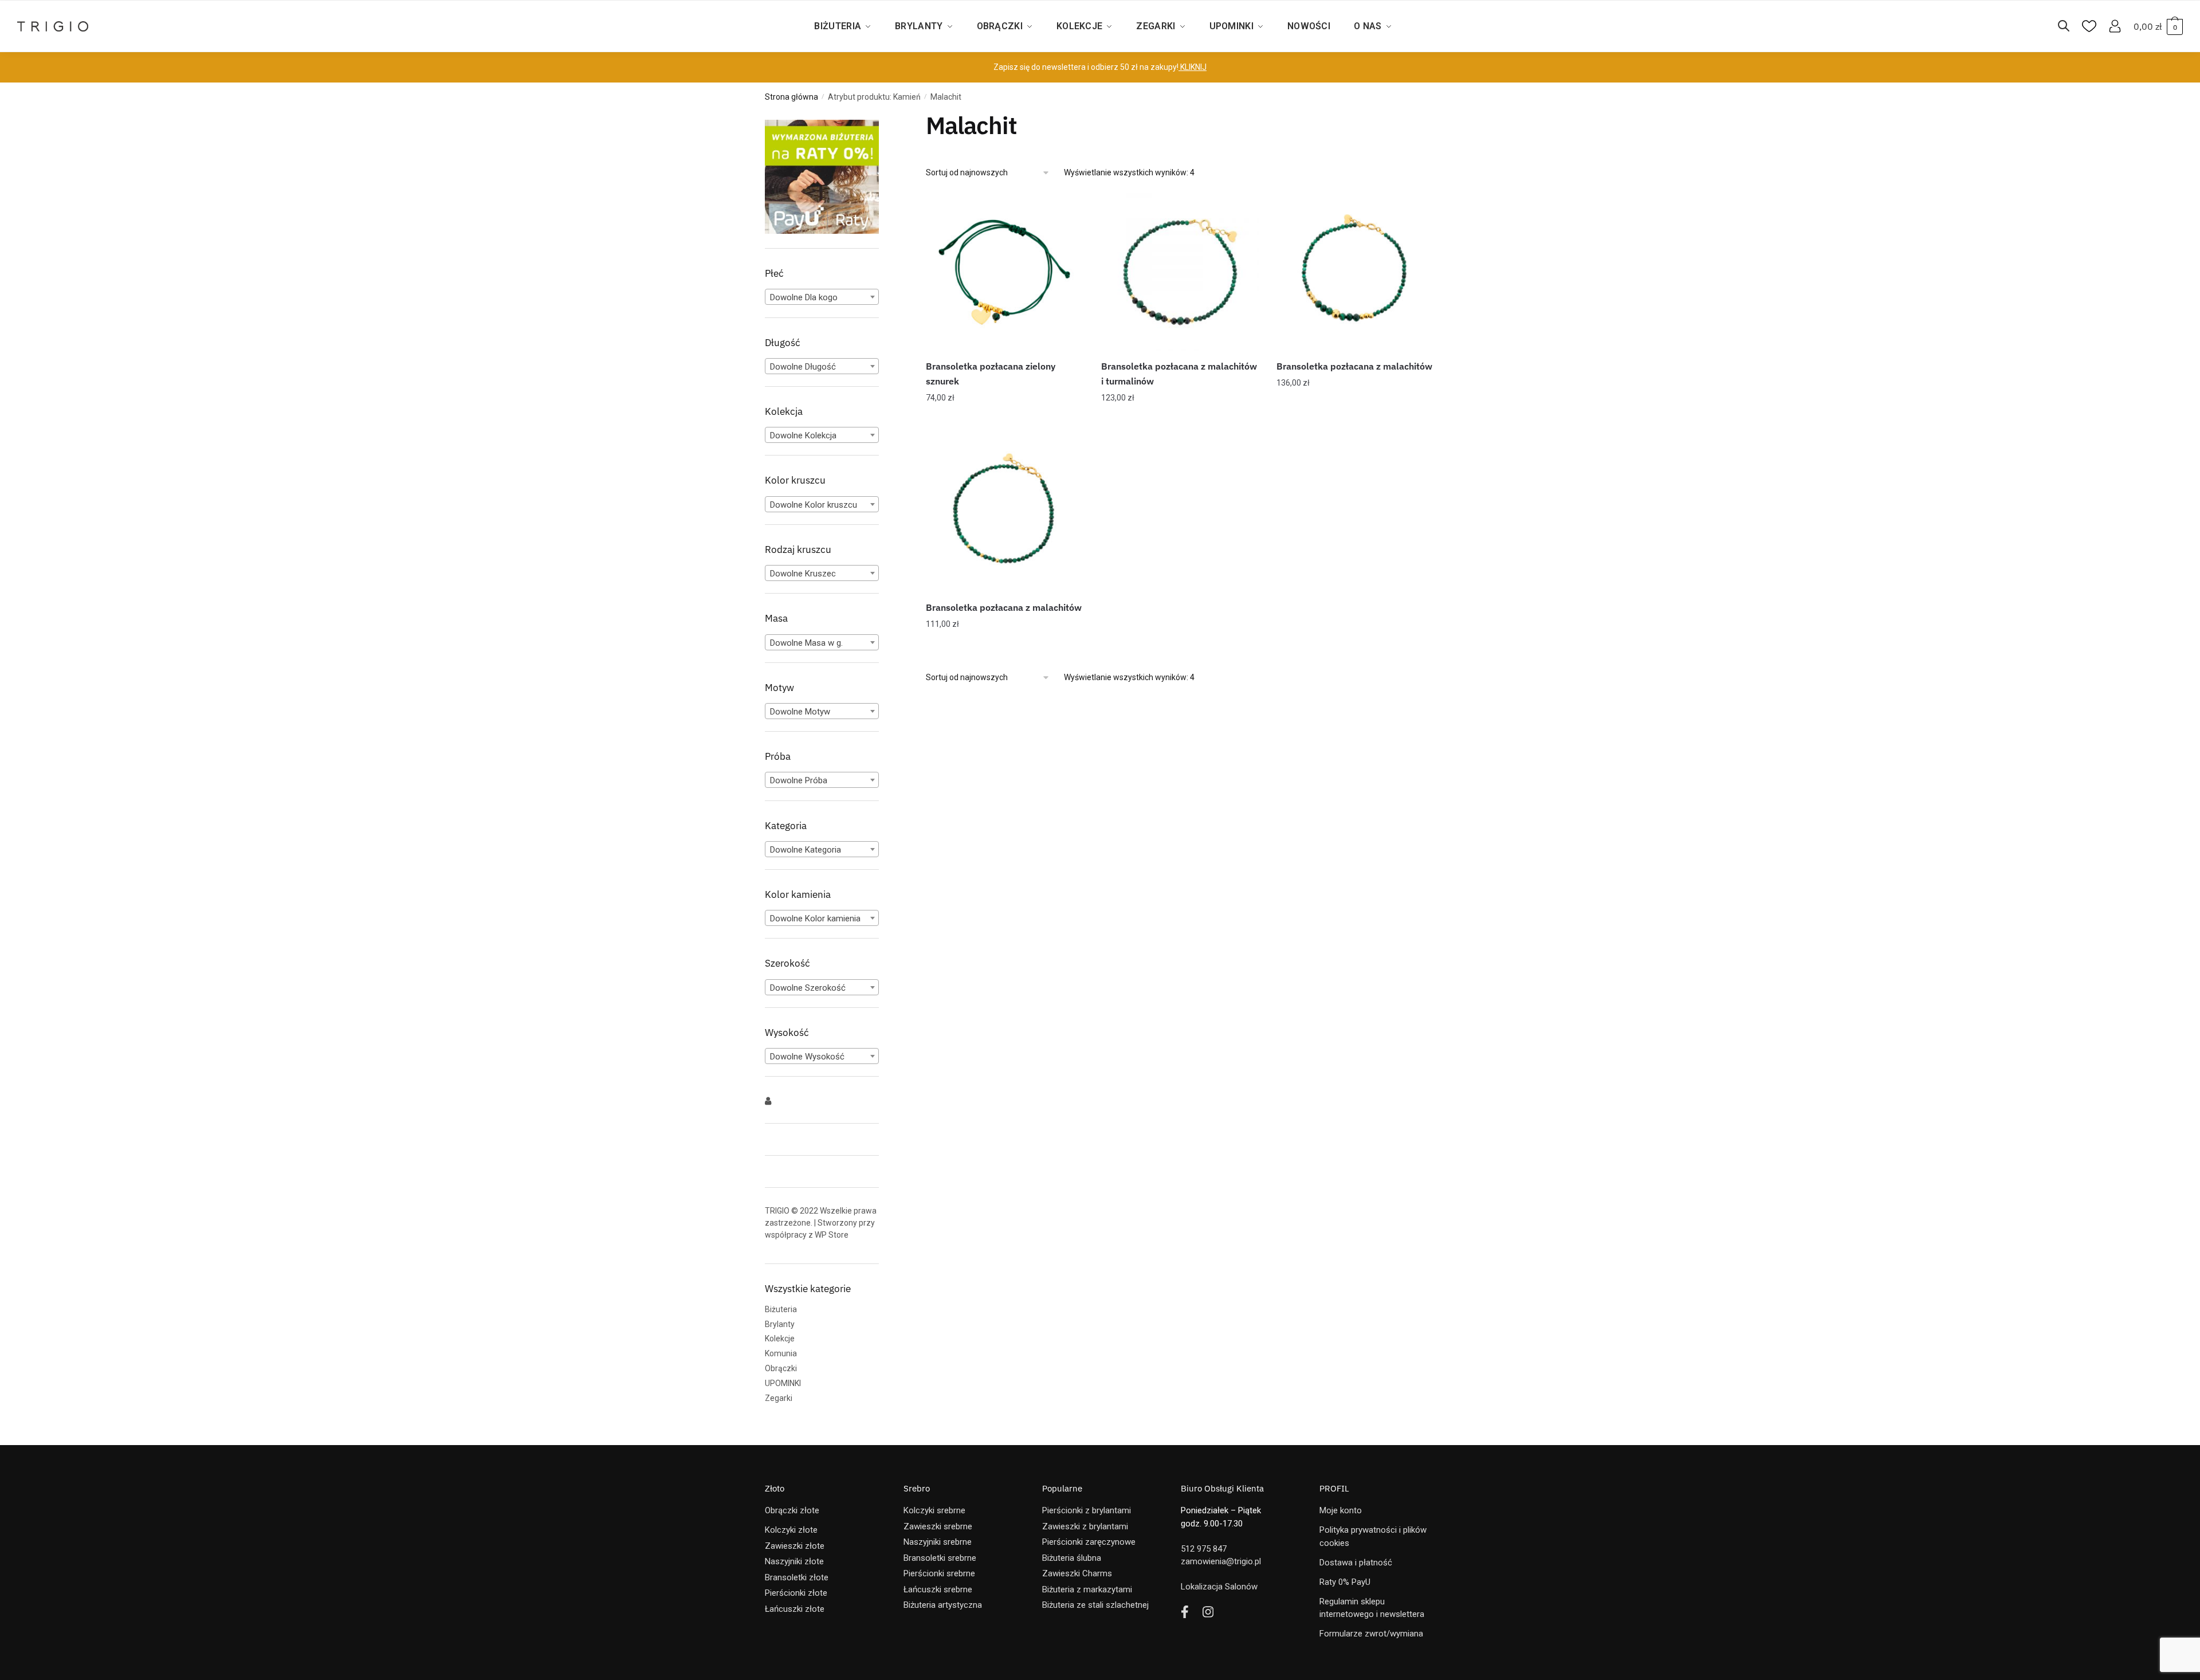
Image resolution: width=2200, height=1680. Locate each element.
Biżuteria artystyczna (943, 1605)
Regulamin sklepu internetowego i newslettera (1372, 1608)
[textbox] (822, 297)
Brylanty (780, 1324)
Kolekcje (780, 1338)
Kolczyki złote (791, 1530)
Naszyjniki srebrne (938, 1542)
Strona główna (791, 97)
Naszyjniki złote (794, 1561)
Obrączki (781, 1368)
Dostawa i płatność (1356, 1563)
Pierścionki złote (796, 1593)
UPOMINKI (783, 1383)
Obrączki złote (792, 1510)
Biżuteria (781, 1309)
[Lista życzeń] (1067, 210)
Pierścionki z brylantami (1087, 1510)
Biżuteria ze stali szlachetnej (1095, 1605)
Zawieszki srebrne (938, 1526)
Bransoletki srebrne (940, 1558)
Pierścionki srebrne (939, 1573)
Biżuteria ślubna (1072, 1558)
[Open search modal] (2069, 26)
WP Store (832, 1235)
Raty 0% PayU (1345, 1582)
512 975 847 (1204, 1549)
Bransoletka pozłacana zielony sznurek (991, 374)
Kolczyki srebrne (934, 1510)
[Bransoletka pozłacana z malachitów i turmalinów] (1180, 272)
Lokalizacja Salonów (1219, 1587)
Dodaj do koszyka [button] (1005, 421)
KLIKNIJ (1193, 67)
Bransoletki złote (797, 1577)
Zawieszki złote (795, 1546)
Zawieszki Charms (1077, 1573)
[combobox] (822, 297)
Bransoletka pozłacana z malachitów (1354, 366)
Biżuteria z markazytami (1087, 1589)
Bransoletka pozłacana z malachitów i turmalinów (1179, 374)
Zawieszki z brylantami (1085, 1526)
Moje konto (1341, 1510)
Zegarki (779, 1398)
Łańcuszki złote (795, 1609)
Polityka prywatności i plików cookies (1373, 1536)
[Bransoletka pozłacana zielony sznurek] (1005, 272)
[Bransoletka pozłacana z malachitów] (1356, 272)
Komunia (781, 1353)
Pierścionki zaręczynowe (1089, 1542)
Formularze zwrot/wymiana (1371, 1634)
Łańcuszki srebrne (938, 1589)
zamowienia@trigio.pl (1221, 1561)
